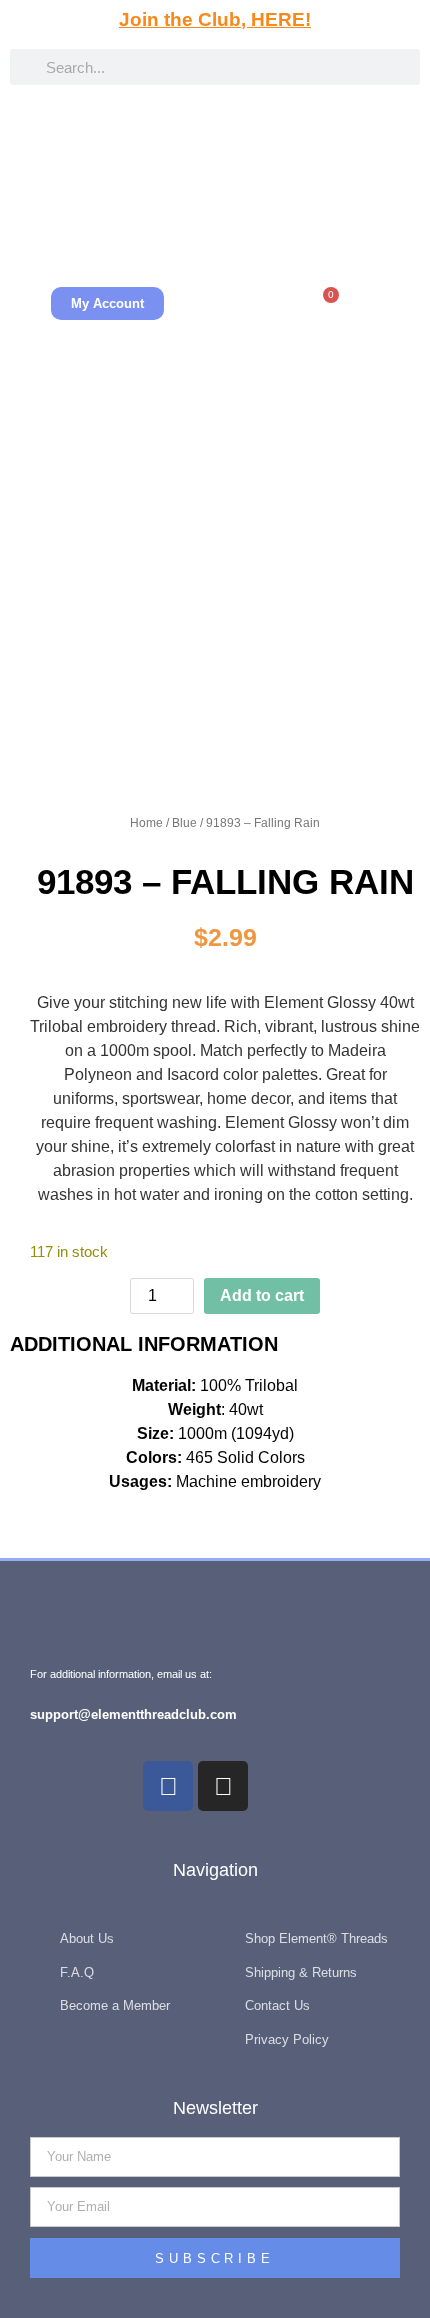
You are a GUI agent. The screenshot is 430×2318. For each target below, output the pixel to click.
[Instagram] (223, 1786)
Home (146, 823)
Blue (184, 823)
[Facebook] (168, 1786)
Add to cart (262, 1295)
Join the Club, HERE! (215, 19)
